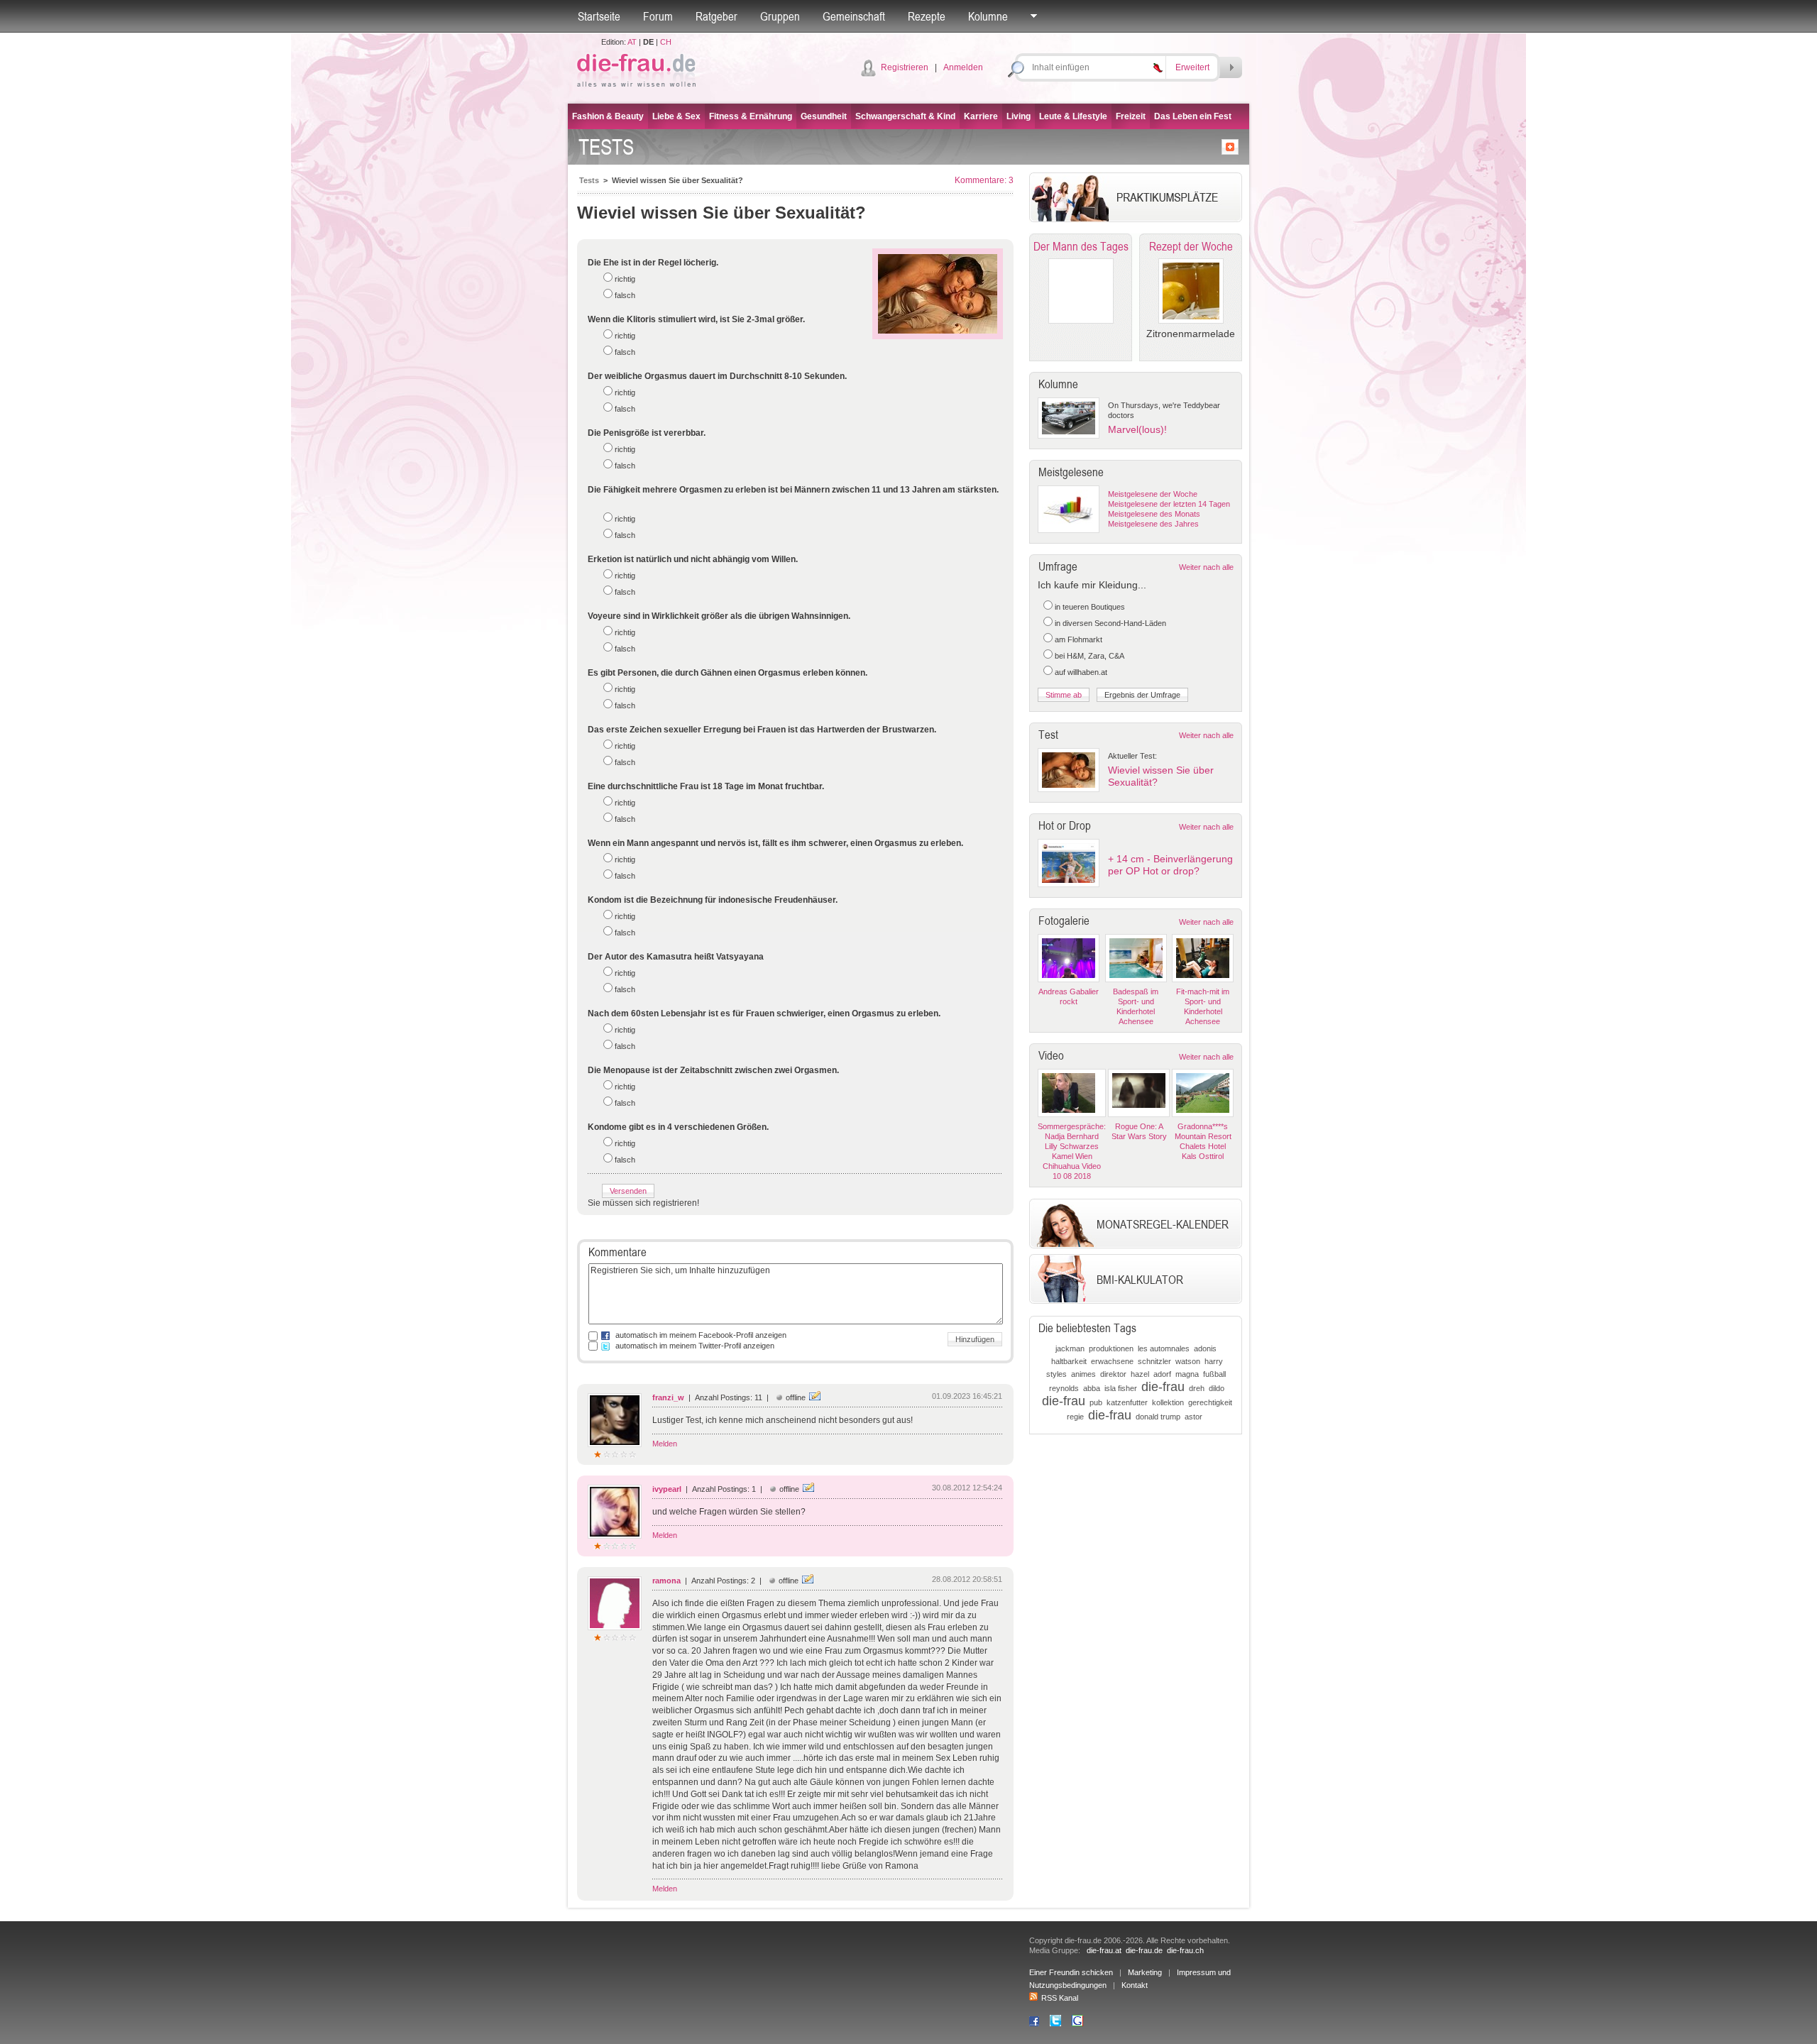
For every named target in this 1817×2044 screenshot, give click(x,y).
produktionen (1111, 1348)
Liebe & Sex (676, 116)
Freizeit (1131, 116)
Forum (658, 16)
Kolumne (988, 16)
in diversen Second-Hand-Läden (1110, 623)
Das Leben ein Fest (1193, 116)
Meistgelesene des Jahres (1153, 524)
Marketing (1145, 1972)
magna (1187, 1374)
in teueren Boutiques (1090, 607)
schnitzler (1154, 1361)
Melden (665, 1444)
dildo (1217, 1388)
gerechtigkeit (1210, 1402)
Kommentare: (984, 180)
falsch (625, 295)
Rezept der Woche (1191, 246)
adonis (1205, 1348)
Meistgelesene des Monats (1154, 514)
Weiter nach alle (1206, 567)
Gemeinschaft (854, 16)
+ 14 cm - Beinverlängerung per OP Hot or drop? (1170, 865)
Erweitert (1192, 67)
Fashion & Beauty (608, 116)
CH (666, 42)
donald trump (1158, 1417)
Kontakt (1135, 1985)
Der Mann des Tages (1081, 246)
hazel (1140, 1374)
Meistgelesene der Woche (1153, 494)
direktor (1113, 1374)
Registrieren (905, 67)
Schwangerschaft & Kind (905, 116)
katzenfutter (1127, 1402)
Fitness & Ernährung (751, 116)
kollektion (1168, 1402)
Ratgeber (717, 16)
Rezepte (927, 16)
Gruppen (780, 16)
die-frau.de (1144, 1950)
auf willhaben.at (1081, 672)
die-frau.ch (1185, 1950)
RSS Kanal (1060, 1998)
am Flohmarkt (1078, 639)
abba (1092, 1388)
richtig (625, 279)
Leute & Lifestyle (1073, 116)
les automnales (1164, 1348)
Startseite (599, 16)
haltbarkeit (1069, 1361)
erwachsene (1112, 1361)
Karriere (981, 116)
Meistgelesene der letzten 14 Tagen (1169, 504)
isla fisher (1121, 1388)
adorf (1162, 1374)
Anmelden (963, 67)
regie (1075, 1417)
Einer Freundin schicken (1071, 1972)
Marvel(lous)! (1137, 429)
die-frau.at (1104, 1950)
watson (1188, 1361)
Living (1019, 116)
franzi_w (668, 1397)
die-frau (1163, 1387)
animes (1083, 1374)
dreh (1197, 1388)
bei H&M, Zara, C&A (1089, 656)
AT (632, 42)
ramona (666, 1581)
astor (1193, 1417)
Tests (589, 180)
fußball (1214, 1374)
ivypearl (667, 1489)
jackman (1070, 1348)
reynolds (1064, 1388)
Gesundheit (824, 116)
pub (1096, 1402)
